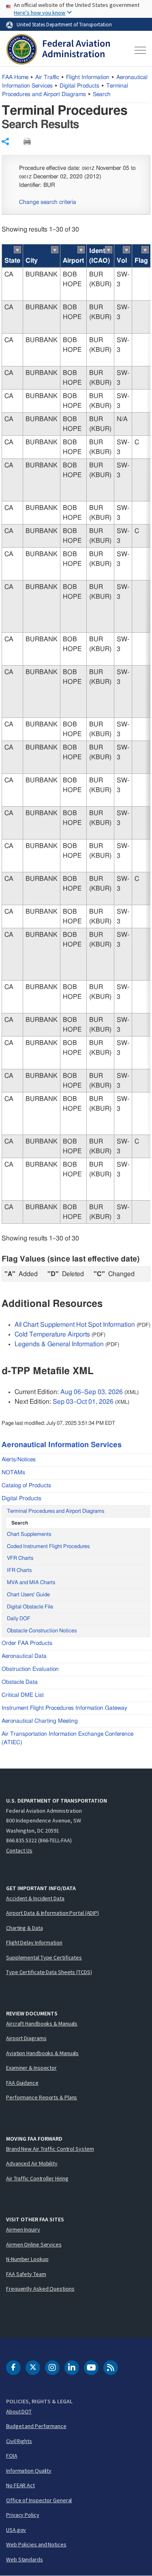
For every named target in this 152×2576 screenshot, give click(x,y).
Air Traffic (47, 77)
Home (15, 77)
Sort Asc (17, 250)
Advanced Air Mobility (32, 2163)
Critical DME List (23, 1695)
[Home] (58, 50)
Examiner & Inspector (31, 2068)
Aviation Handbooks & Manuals (42, 2053)
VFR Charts (20, 1558)
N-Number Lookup (27, 2259)
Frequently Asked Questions (40, 2289)
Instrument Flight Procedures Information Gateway (64, 1708)
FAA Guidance (22, 2083)
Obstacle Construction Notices (42, 1631)
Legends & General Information (59, 1344)
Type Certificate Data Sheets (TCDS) (49, 1972)
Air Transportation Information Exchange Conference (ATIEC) (67, 1738)
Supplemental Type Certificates (44, 1957)
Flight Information (88, 77)
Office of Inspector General (39, 2500)
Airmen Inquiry (23, 2229)
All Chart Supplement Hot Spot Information (75, 1325)
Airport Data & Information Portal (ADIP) (52, 1913)
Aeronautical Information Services (62, 1445)
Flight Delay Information (34, 1942)
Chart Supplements (29, 1534)
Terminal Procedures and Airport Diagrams (56, 1511)
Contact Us (19, 1850)
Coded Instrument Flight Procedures (48, 1547)
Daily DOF (19, 1619)
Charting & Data (25, 1928)
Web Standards (25, 2559)
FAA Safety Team (26, 2274)
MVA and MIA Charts (31, 1583)
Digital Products (79, 86)
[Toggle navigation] (139, 50)
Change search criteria (48, 202)
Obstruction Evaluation (30, 1669)
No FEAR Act (20, 2485)
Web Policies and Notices (36, 2544)
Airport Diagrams (26, 2038)
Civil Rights (19, 2441)
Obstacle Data (20, 1682)
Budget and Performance (36, 2426)
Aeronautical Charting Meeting (40, 1721)
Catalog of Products (26, 1486)
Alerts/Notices (19, 1460)
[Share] (5, 141)
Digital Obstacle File (30, 1607)
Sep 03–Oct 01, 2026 (83, 1402)
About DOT (19, 2411)
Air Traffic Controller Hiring (37, 2178)
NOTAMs (13, 1473)
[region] (76, 734)
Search (102, 94)
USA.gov (16, 2530)
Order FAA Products (27, 1643)
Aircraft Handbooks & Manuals (42, 2024)
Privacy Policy (23, 2515)
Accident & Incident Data (35, 1898)
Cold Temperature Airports (52, 1334)
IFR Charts (19, 1571)
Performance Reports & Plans (42, 2097)
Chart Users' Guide (28, 1595)
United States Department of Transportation (64, 24)
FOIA (12, 2456)
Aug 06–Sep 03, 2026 (92, 1392)
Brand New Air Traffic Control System (50, 2149)
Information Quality (29, 2471)
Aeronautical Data (24, 1656)
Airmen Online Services (34, 2244)
